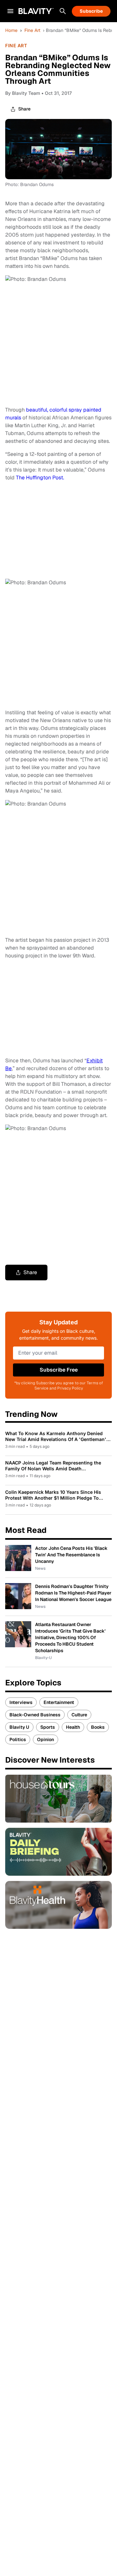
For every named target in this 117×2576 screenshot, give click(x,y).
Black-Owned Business (35, 1715)
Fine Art (32, 30)
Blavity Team (26, 93)
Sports (48, 1727)
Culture (79, 1715)
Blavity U (19, 1727)
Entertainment (59, 1702)
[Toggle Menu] (10, 11)
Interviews (21, 1702)
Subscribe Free (59, 1370)
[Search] (63, 11)
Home (11, 30)
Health (73, 1727)
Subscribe (91, 11)
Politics (18, 1739)
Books (98, 1727)
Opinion (45, 1739)
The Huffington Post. (40, 478)
